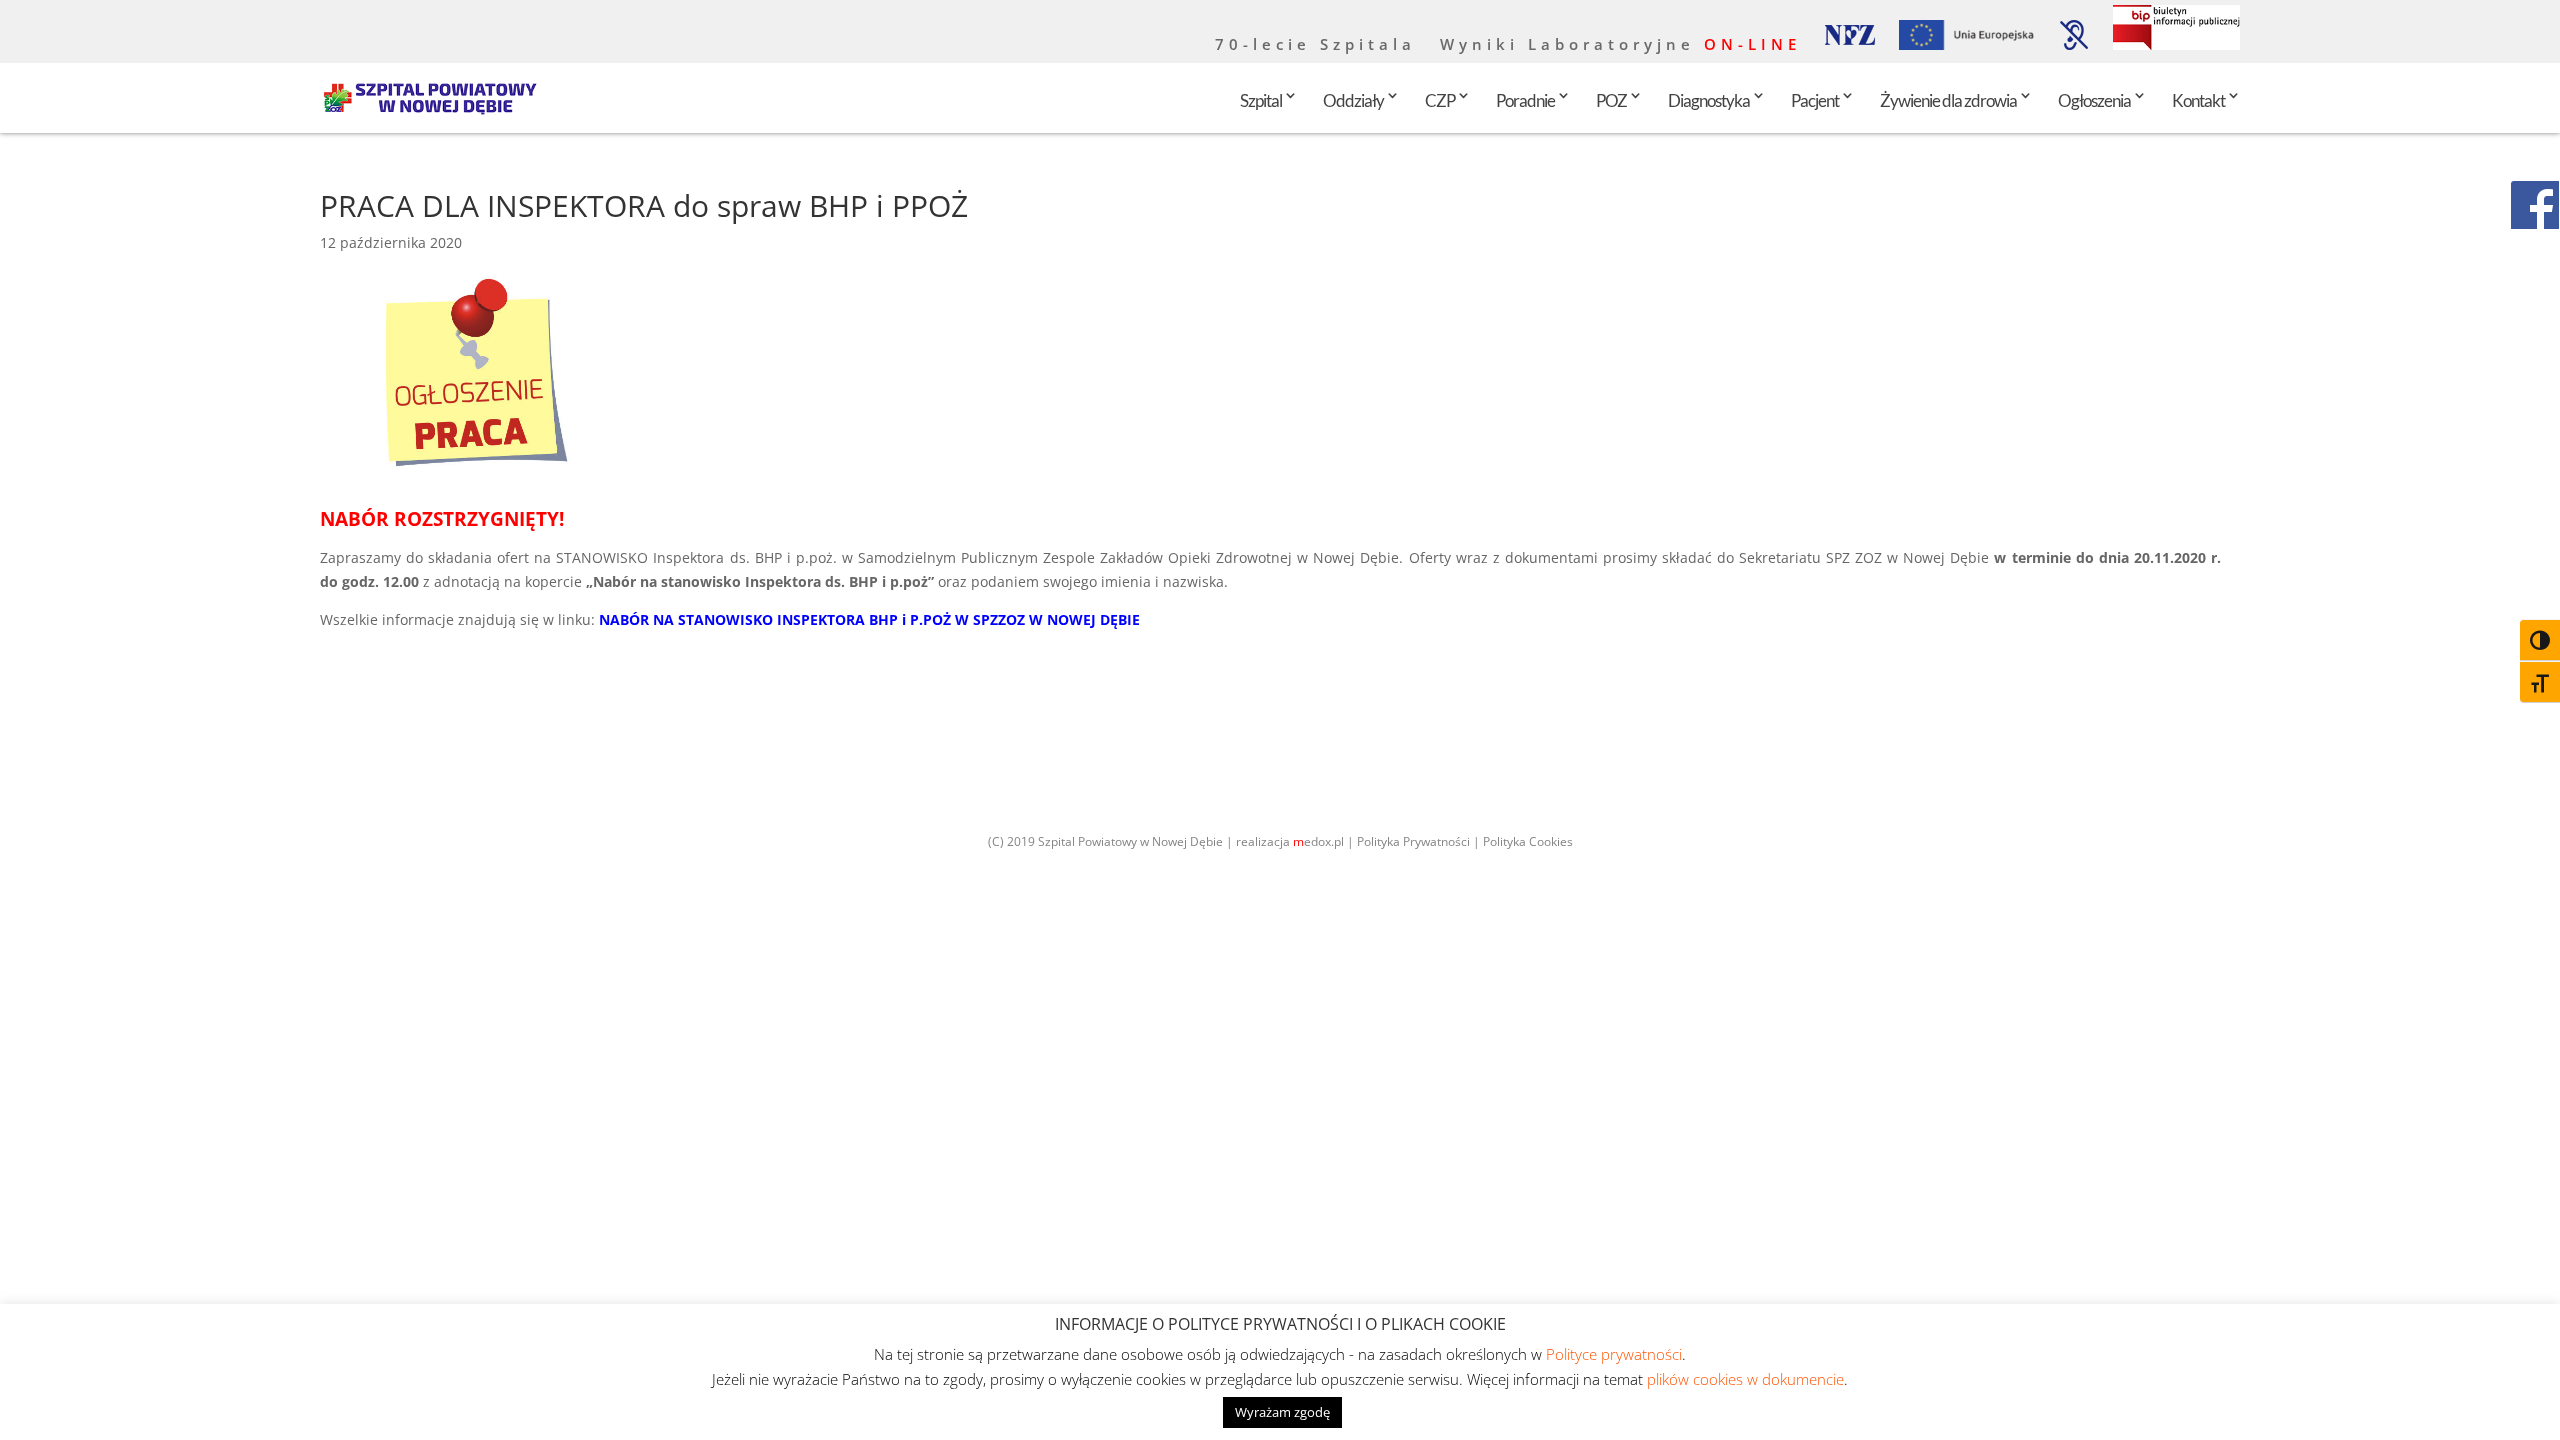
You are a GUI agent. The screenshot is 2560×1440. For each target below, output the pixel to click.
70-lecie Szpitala (1315, 45)
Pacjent (1815, 100)
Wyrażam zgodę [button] (1282, 1412)
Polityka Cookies (1528, 841)
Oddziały (1353, 100)
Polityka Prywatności (1413, 841)
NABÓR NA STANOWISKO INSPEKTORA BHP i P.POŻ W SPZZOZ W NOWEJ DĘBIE (869, 619)
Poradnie (1525, 100)
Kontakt (2198, 100)
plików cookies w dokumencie (1745, 1379)
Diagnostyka (1709, 100)
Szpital (1261, 100)
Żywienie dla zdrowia (1948, 100)
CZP (1440, 100)
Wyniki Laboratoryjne (1620, 45)
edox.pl (1318, 841)
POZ (1611, 100)
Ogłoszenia (2094, 100)
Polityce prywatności (1614, 1354)
